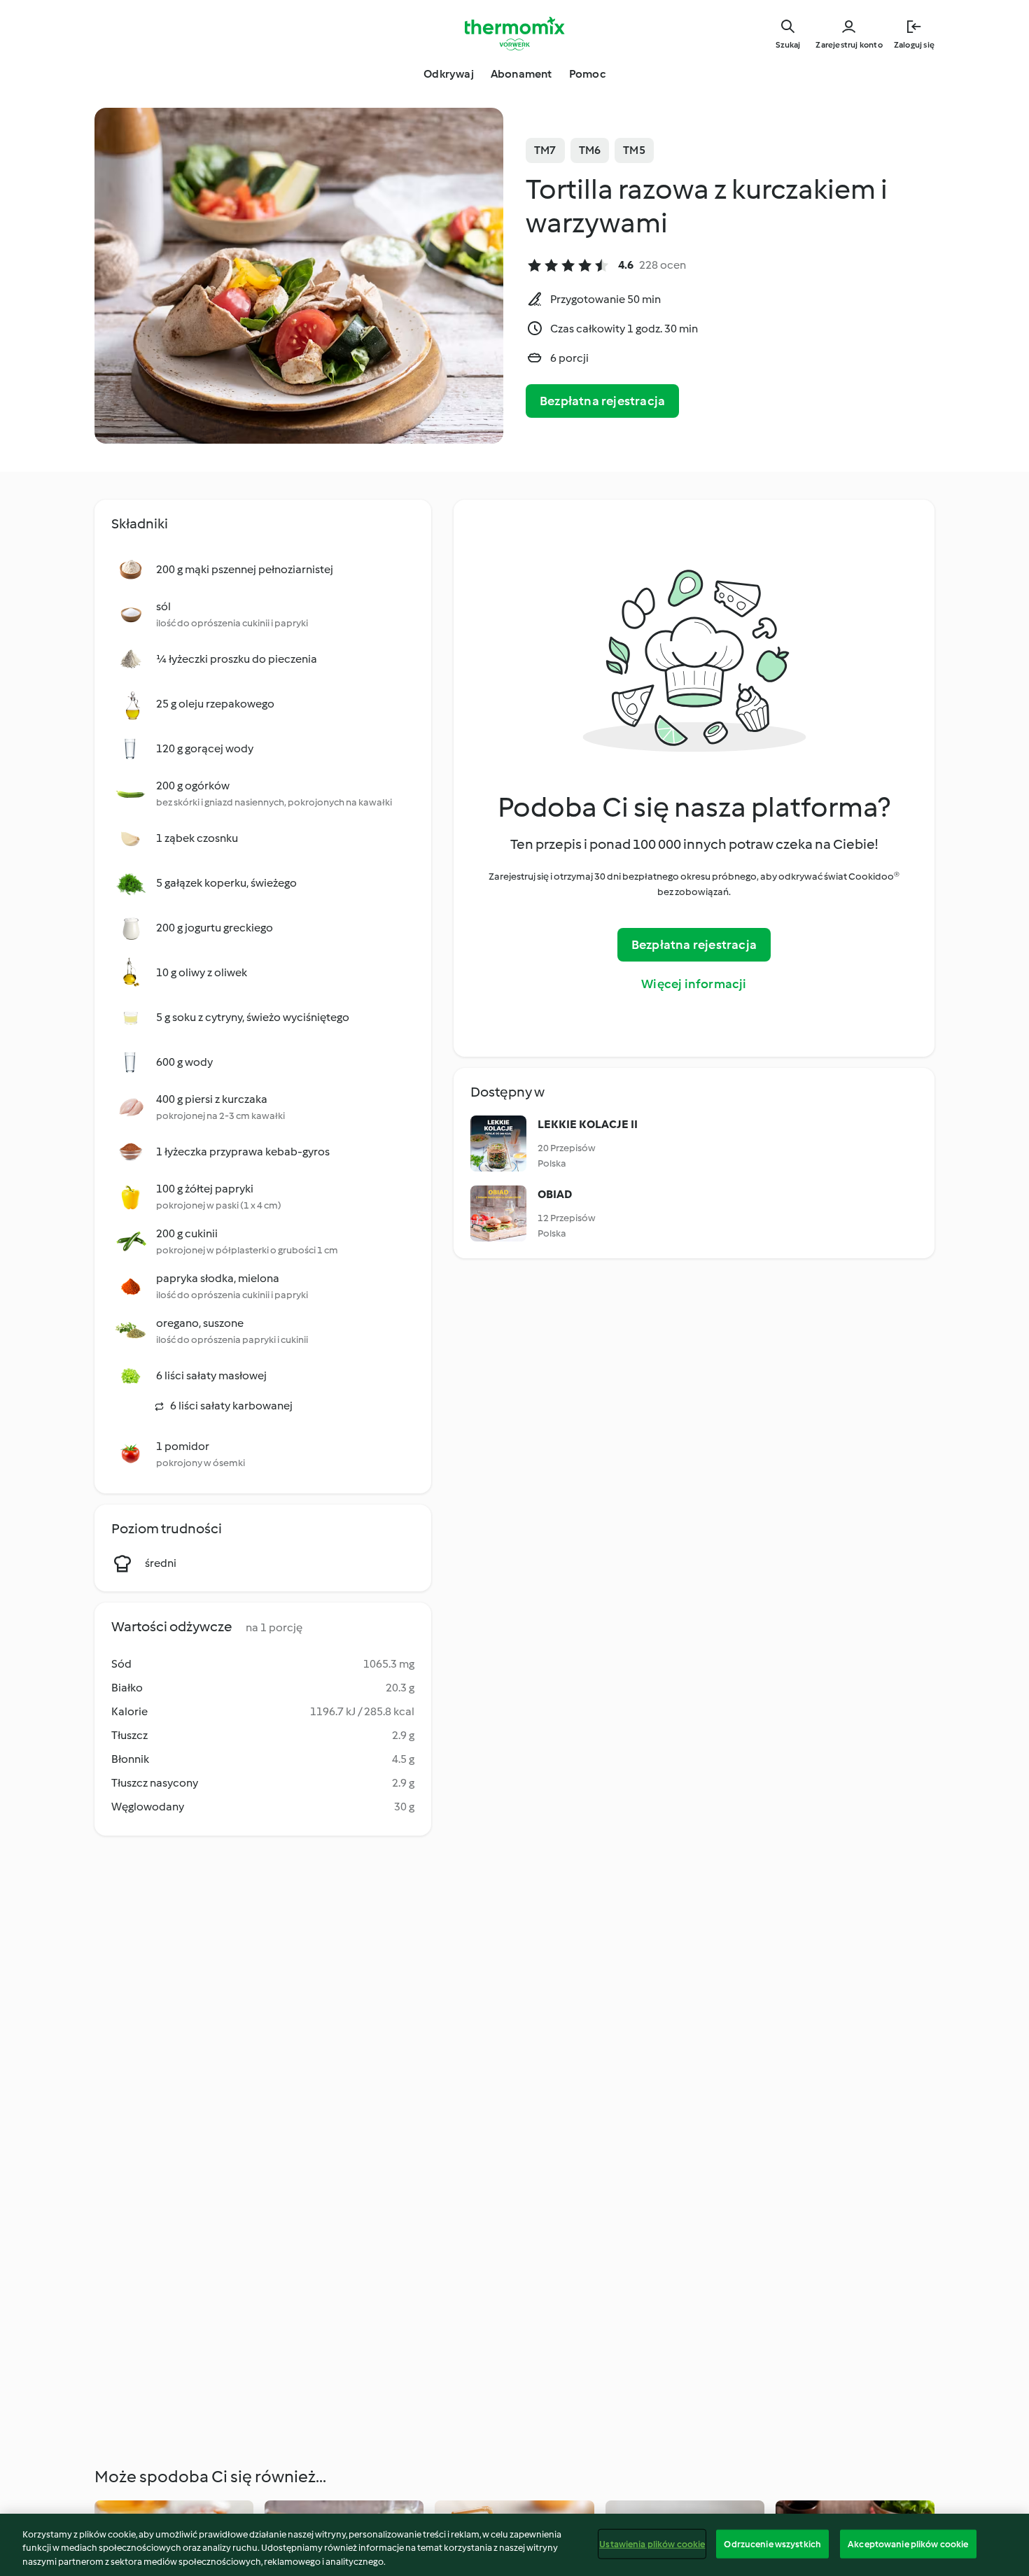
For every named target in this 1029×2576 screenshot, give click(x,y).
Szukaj (788, 45)
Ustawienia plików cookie (652, 2543)
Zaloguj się (914, 45)
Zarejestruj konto (849, 45)
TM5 (634, 150)
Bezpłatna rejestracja (602, 401)
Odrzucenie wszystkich (772, 2543)
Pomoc (587, 74)
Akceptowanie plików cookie (908, 2543)
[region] (514, 2545)
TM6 (590, 150)
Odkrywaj (449, 74)
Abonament (521, 74)
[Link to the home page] (514, 34)
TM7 (545, 150)
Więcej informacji (694, 984)
